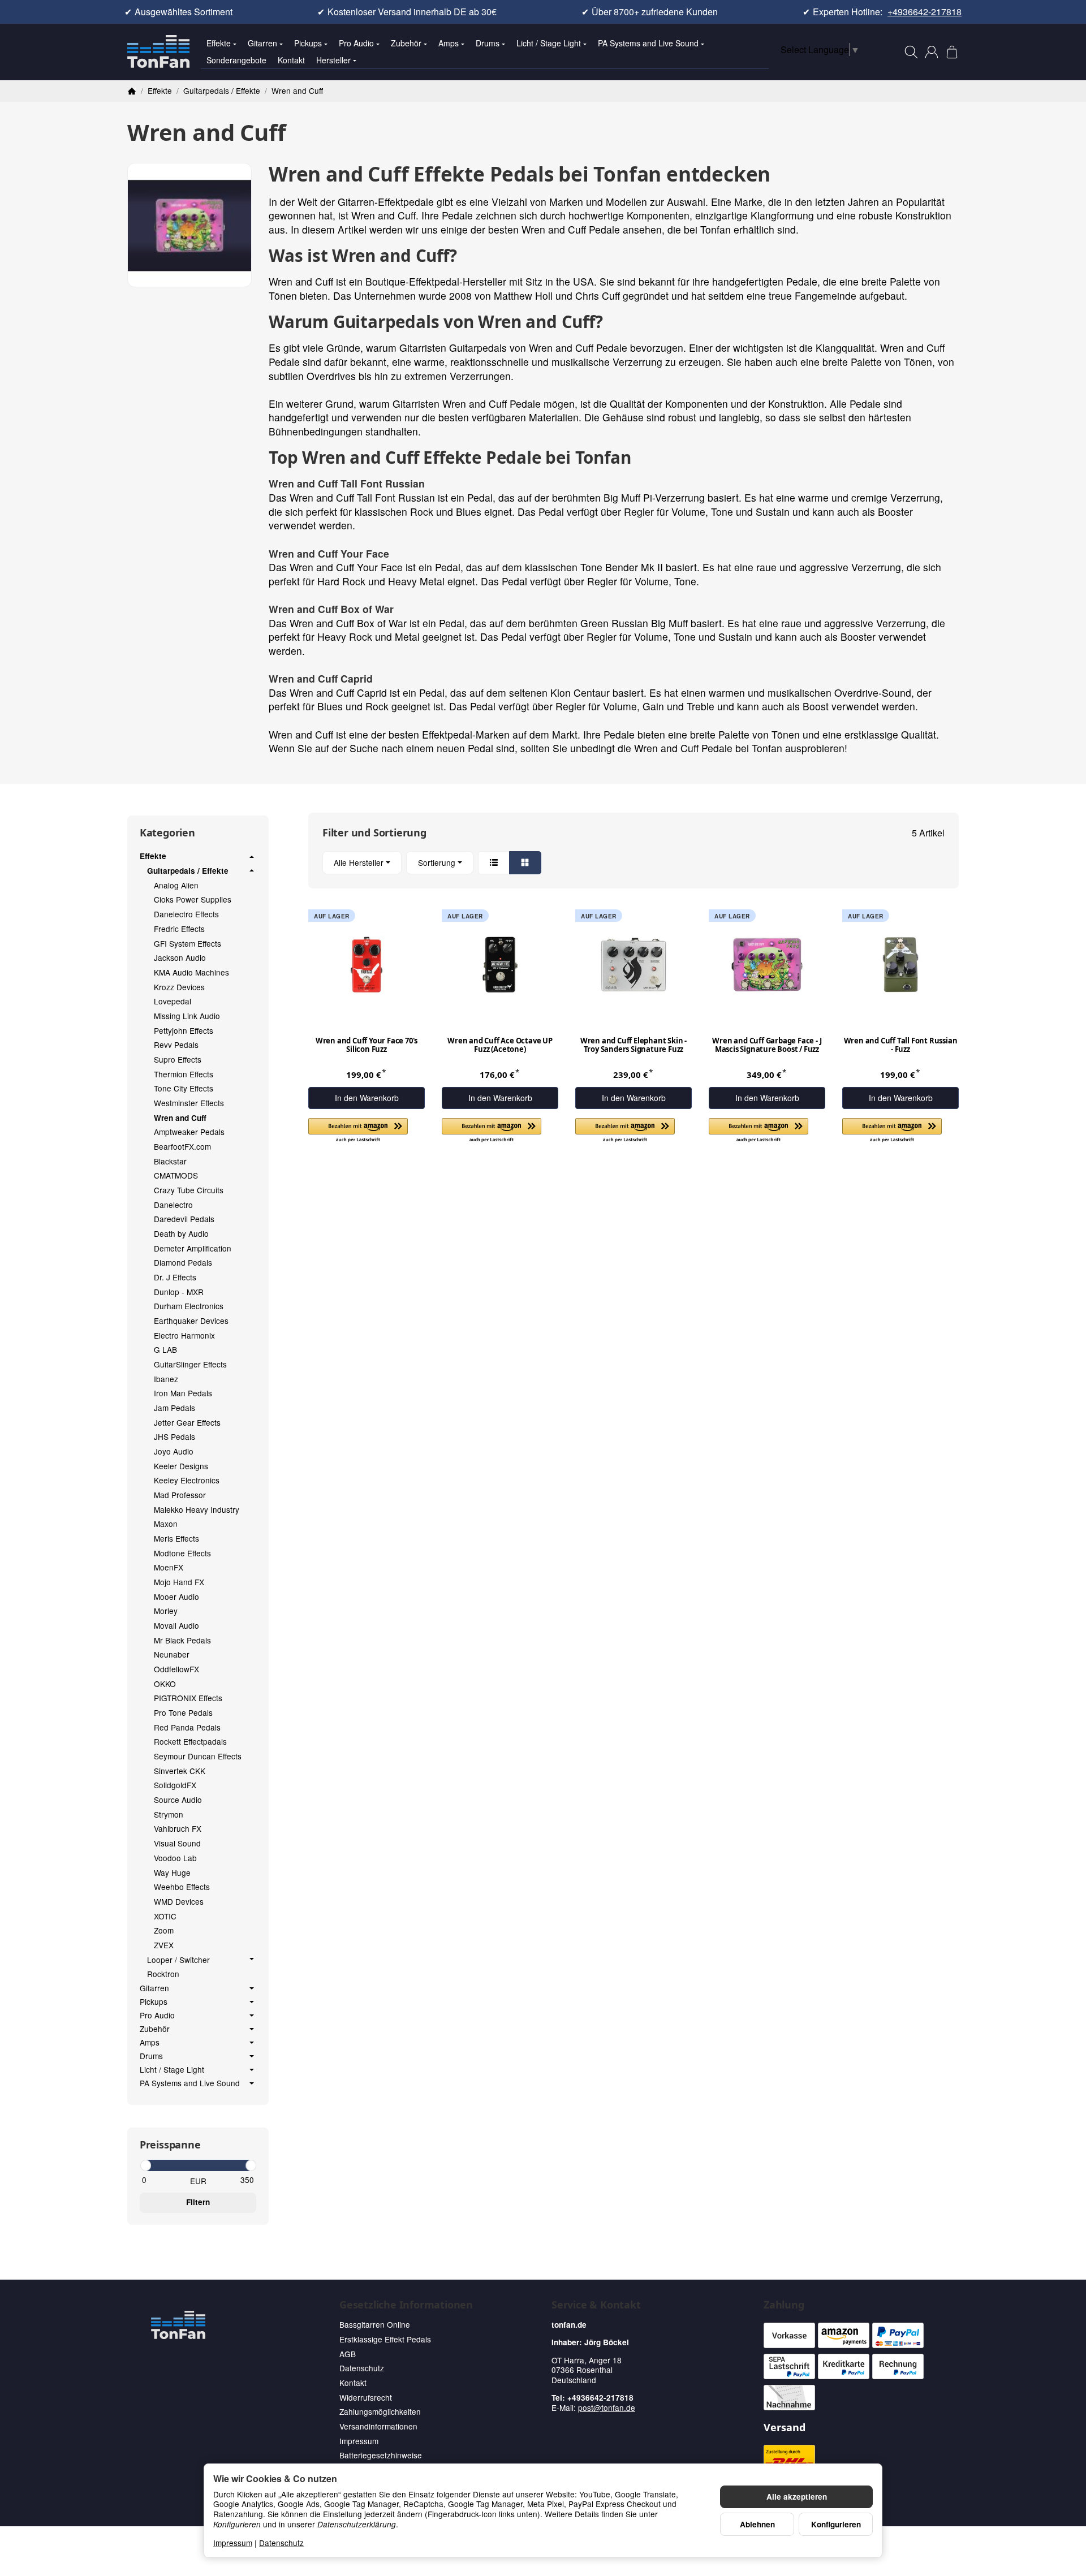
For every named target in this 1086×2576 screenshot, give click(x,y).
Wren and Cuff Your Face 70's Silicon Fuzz (367, 1045)
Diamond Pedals (183, 1262)
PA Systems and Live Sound (648, 43)
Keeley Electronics (187, 1480)
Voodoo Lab (175, 1858)
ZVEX (164, 1945)
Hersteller (333, 60)
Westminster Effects (189, 1103)
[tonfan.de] (178, 2325)
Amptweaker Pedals (189, 1132)
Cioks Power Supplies (193, 899)
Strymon (169, 1814)
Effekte (219, 43)
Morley (166, 1611)
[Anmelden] (932, 52)
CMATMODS (176, 1175)
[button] (633, 863)
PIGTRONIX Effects (188, 1698)
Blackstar (170, 1161)
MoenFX (169, 1567)
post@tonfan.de (607, 2407)
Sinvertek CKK (180, 1771)
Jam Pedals (174, 1408)
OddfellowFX (176, 1669)
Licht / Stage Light (549, 43)
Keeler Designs (181, 1466)
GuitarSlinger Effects (190, 1364)
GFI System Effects (188, 943)
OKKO (165, 1684)
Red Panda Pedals (187, 1727)
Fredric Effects (179, 929)
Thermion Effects (184, 1074)
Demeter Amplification (193, 1248)
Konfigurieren (836, 2524)
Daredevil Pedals (184, 1219)
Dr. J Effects (175, 1277)
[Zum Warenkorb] (952, 52)
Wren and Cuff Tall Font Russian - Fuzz (901, 1045)
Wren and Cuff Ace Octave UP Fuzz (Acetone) (500, 1045)
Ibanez (166, 1379)
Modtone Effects (182, 1553)
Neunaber (172, 1654)
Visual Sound (177, 1843)
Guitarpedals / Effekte (188, 871)
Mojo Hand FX (179, 1582)
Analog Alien (176, 885)
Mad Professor (180, 1495)
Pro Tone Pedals (183, 1712)
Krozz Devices (179, 987)
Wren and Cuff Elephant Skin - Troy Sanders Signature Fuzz (633, 1045)
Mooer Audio (176, 1596)
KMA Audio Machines (191, 972)
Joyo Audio (174, 1451)
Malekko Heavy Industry (197, 1509)
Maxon (166, 1524)
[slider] (145, 2165)
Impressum (233, 2543)
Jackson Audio (180, 957)
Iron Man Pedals (183, 1393)
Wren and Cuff (180, 1118)
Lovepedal (173, 1001)
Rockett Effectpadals (190, 1741)
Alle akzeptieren (797, 2497)
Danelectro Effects (186, 914)
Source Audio (178, 1800)
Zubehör (406, 43)
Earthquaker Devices (191, 1321)
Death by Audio (181, 1233)
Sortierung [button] (437, 862)
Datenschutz (281, 2543)
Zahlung (784, 2305)
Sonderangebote (236, 60)
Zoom (164, 1930)
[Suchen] (911, 52)
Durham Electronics (189, 1306)
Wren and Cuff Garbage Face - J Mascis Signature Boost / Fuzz (767, 1045)
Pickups (308, 43)
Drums (488, 43)
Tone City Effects (184, 1088)
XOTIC (165, 1916)
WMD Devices (179, 1901)
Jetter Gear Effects (187, 1422)
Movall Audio (176, 1625)
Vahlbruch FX (178, 1828)
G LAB (165, 1349)
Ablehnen (757, 2524)
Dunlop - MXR (179, 1292)
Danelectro (173, 1205)
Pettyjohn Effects (184, 1030)
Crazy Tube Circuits (189, 1190)
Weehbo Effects (182, 1887)
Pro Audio (356, 43)
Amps (449, 43)
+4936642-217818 (925, 12)
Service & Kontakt (596, 2305)
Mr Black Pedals (182, 1640)
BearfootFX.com (182, 1146)
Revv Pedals (176, 1045)
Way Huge (172, 1872)
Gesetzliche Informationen (406, 2305)
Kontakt (291, 60)
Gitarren (262, 43)
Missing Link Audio (187, 1016)
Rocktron (163, 1974)
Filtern (198, 2202)
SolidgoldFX (175, 1785)
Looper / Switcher (178, 1960)
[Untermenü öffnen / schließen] (252, 857)
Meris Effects (176, 1538)
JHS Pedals (174, 1436)
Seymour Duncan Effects (198, 1756)
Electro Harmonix (184, 1335)
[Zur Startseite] (158, 52)
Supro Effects (178, 1059)
